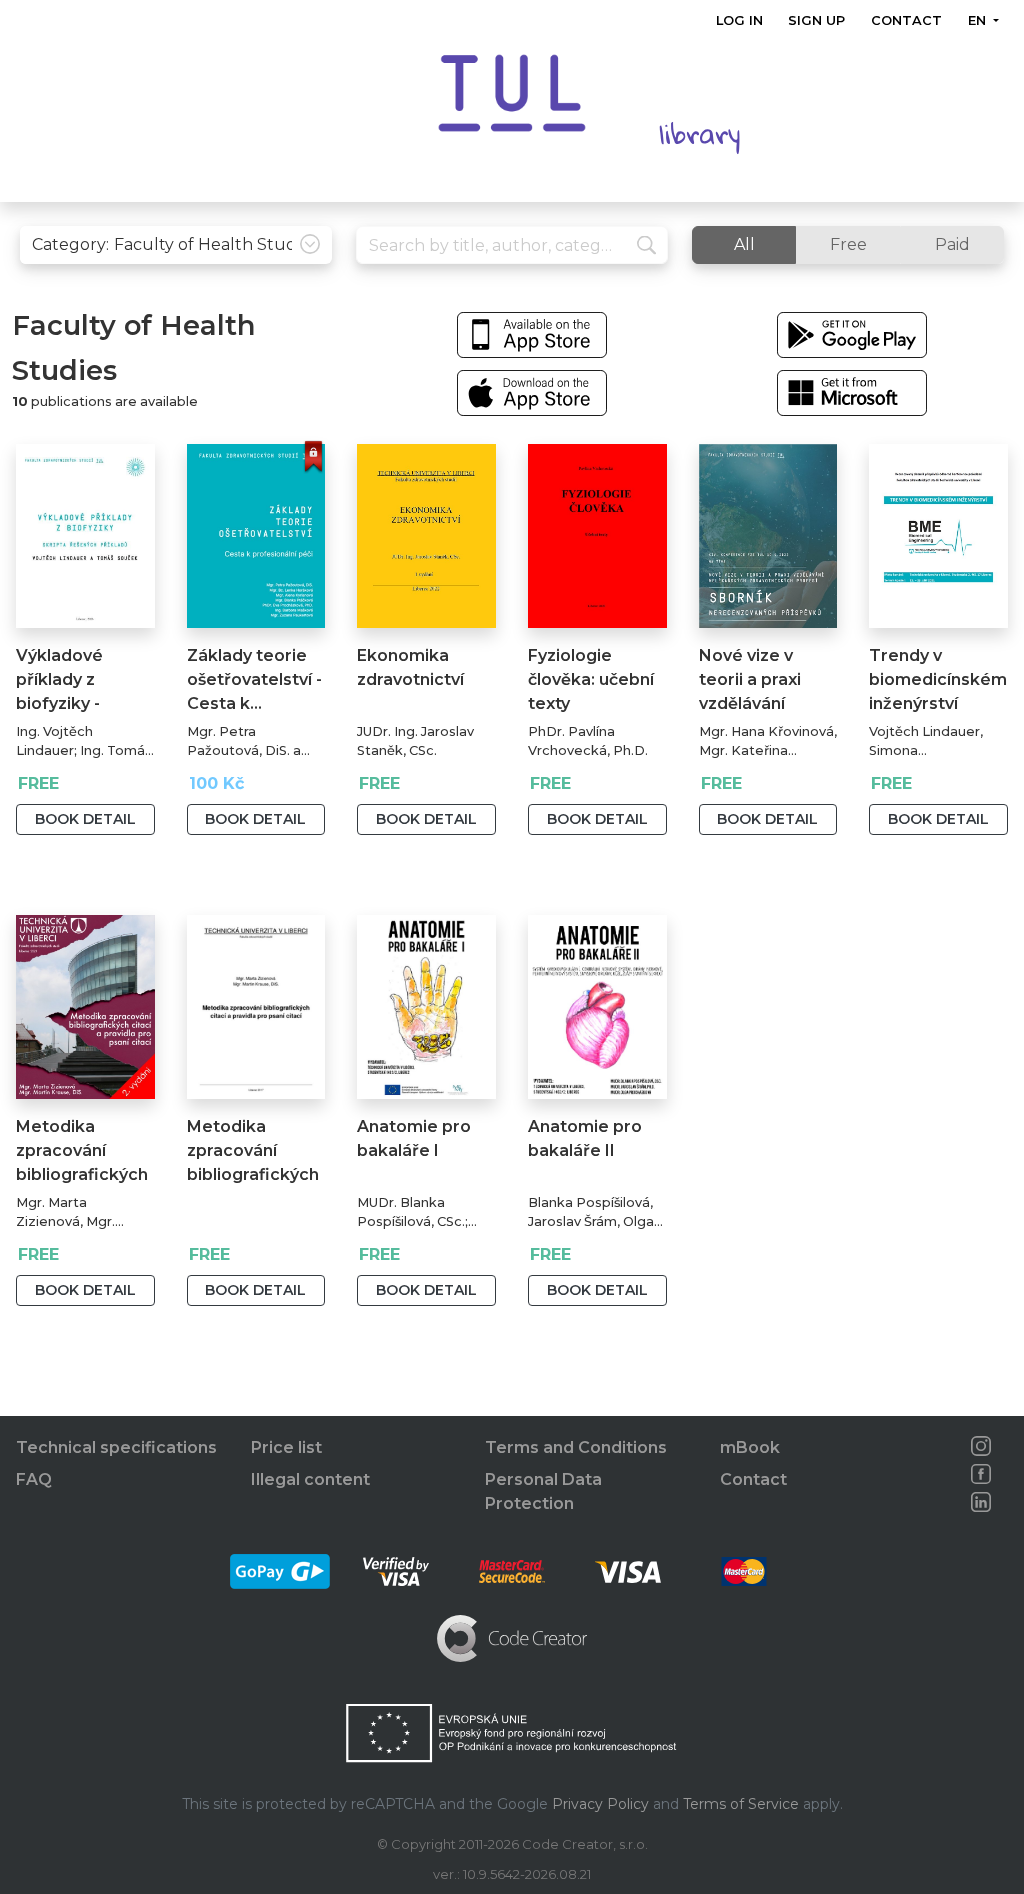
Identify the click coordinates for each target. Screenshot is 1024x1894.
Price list (286, 1447)
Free (848, 244)
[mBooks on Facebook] (981, 1474)
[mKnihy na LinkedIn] (981, 1502)
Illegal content (310, 1479)
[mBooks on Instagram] (981, 1446)
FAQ (34, 1479)
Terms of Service (741, 1804)
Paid (952, 244)
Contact (906, 20)
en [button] (979, 20)
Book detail (85, 819)
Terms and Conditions (576, 1447)
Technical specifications (116, 1447)
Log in (739, 20)
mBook (750, 1447)
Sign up (817, 20)
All (744, 244)
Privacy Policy (600, 1804)
